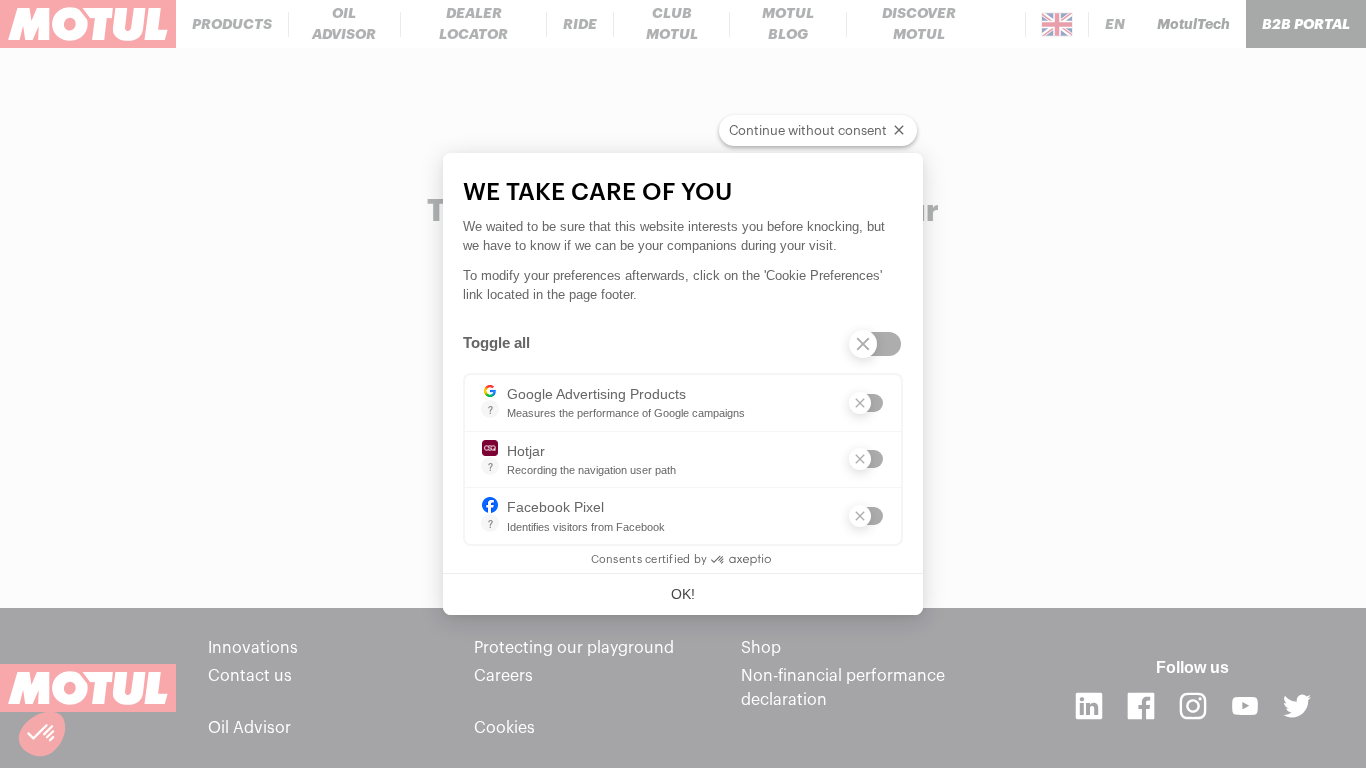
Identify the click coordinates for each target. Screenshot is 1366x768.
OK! (683, 594)
